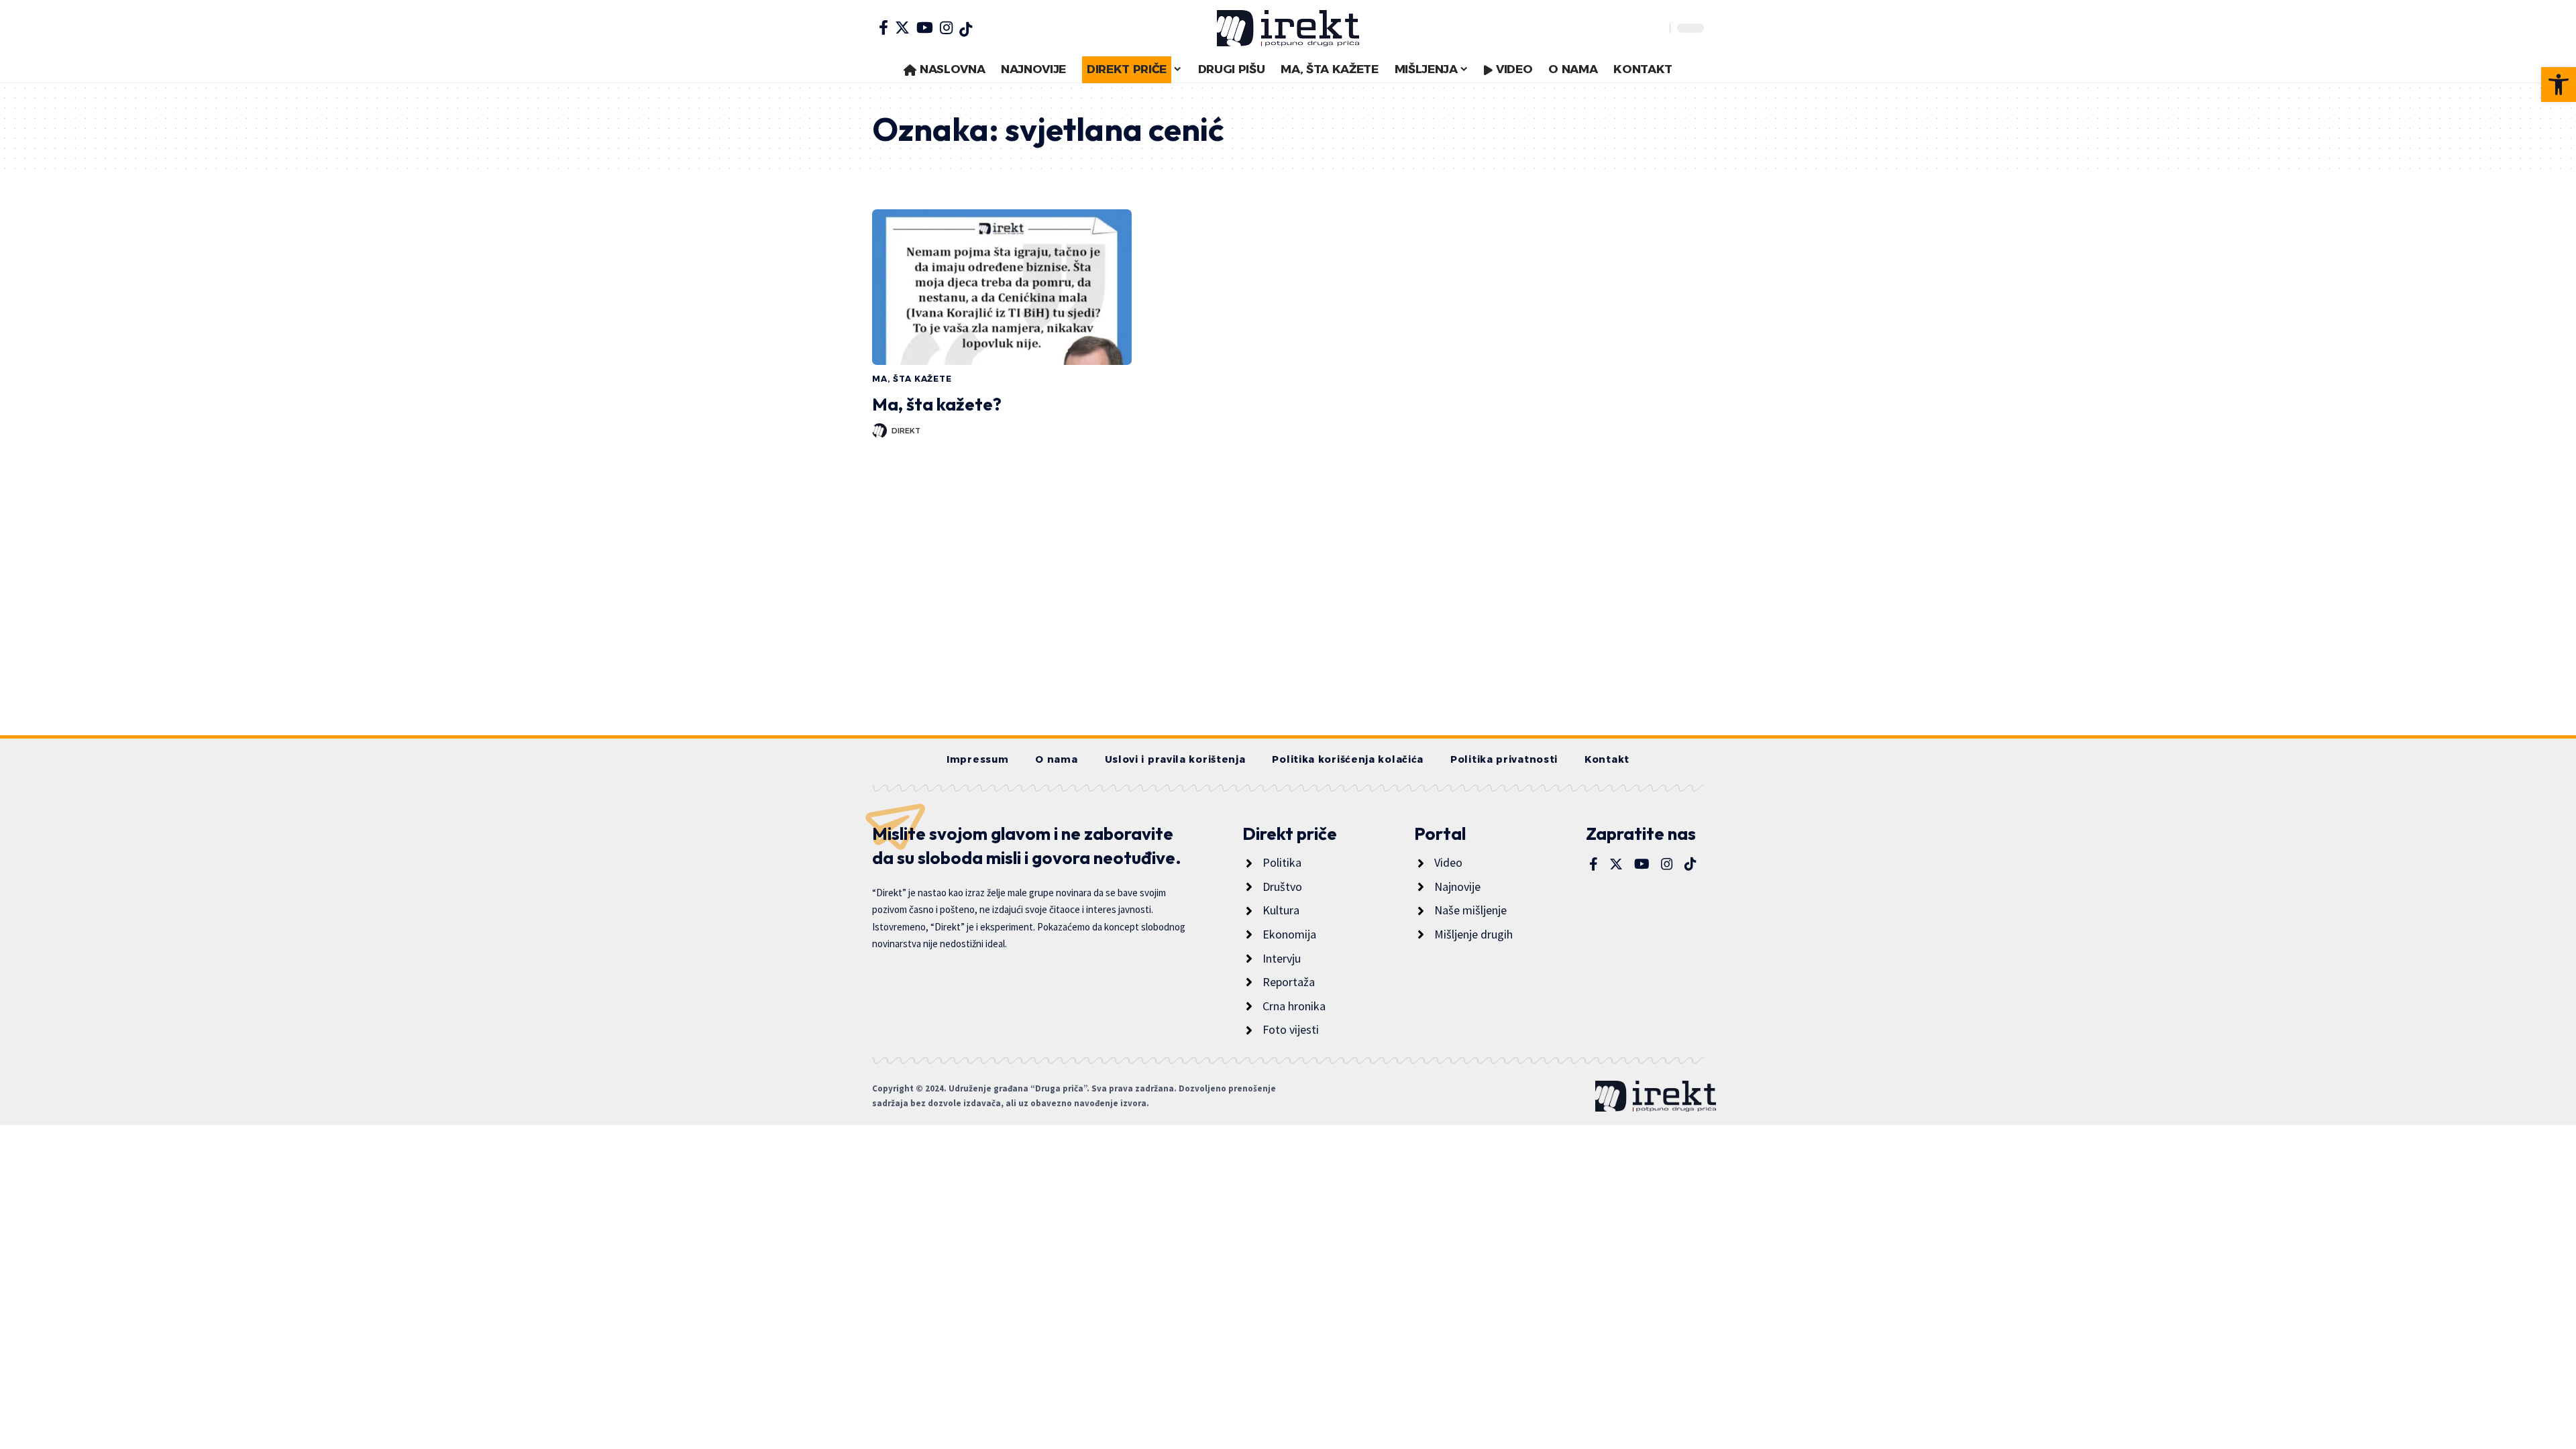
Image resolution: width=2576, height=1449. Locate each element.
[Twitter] (902, 28)
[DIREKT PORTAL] (1288, 28)
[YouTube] (925, 28)
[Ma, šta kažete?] (1002, 287)
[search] (1656, 28)
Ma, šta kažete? (937, 404)
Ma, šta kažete (912, 379)
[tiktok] (966, 30)
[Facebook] (883, 28)
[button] (2559, 85)
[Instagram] (946, 28)
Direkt (906, 431)
